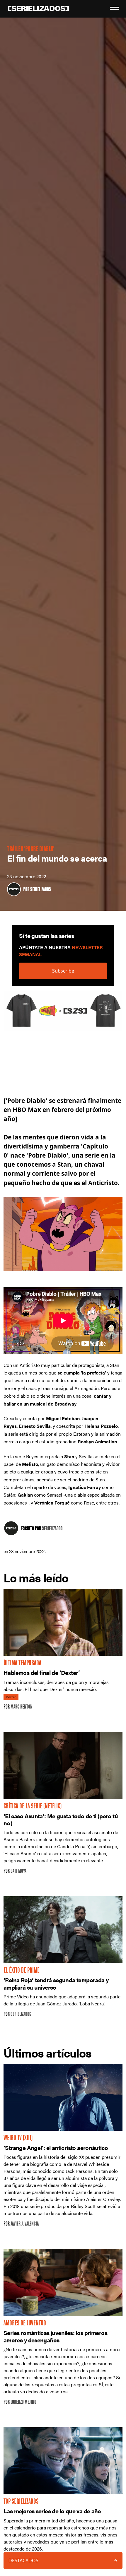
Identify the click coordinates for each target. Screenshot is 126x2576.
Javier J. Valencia (25, 2224)
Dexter (11, 1697)
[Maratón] (63, 1014)
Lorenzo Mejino (23, 2403)
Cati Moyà (18, 1871)
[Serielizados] (14, 889)
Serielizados (41, 890)
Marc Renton (22, 1707)
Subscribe (63, 971)
